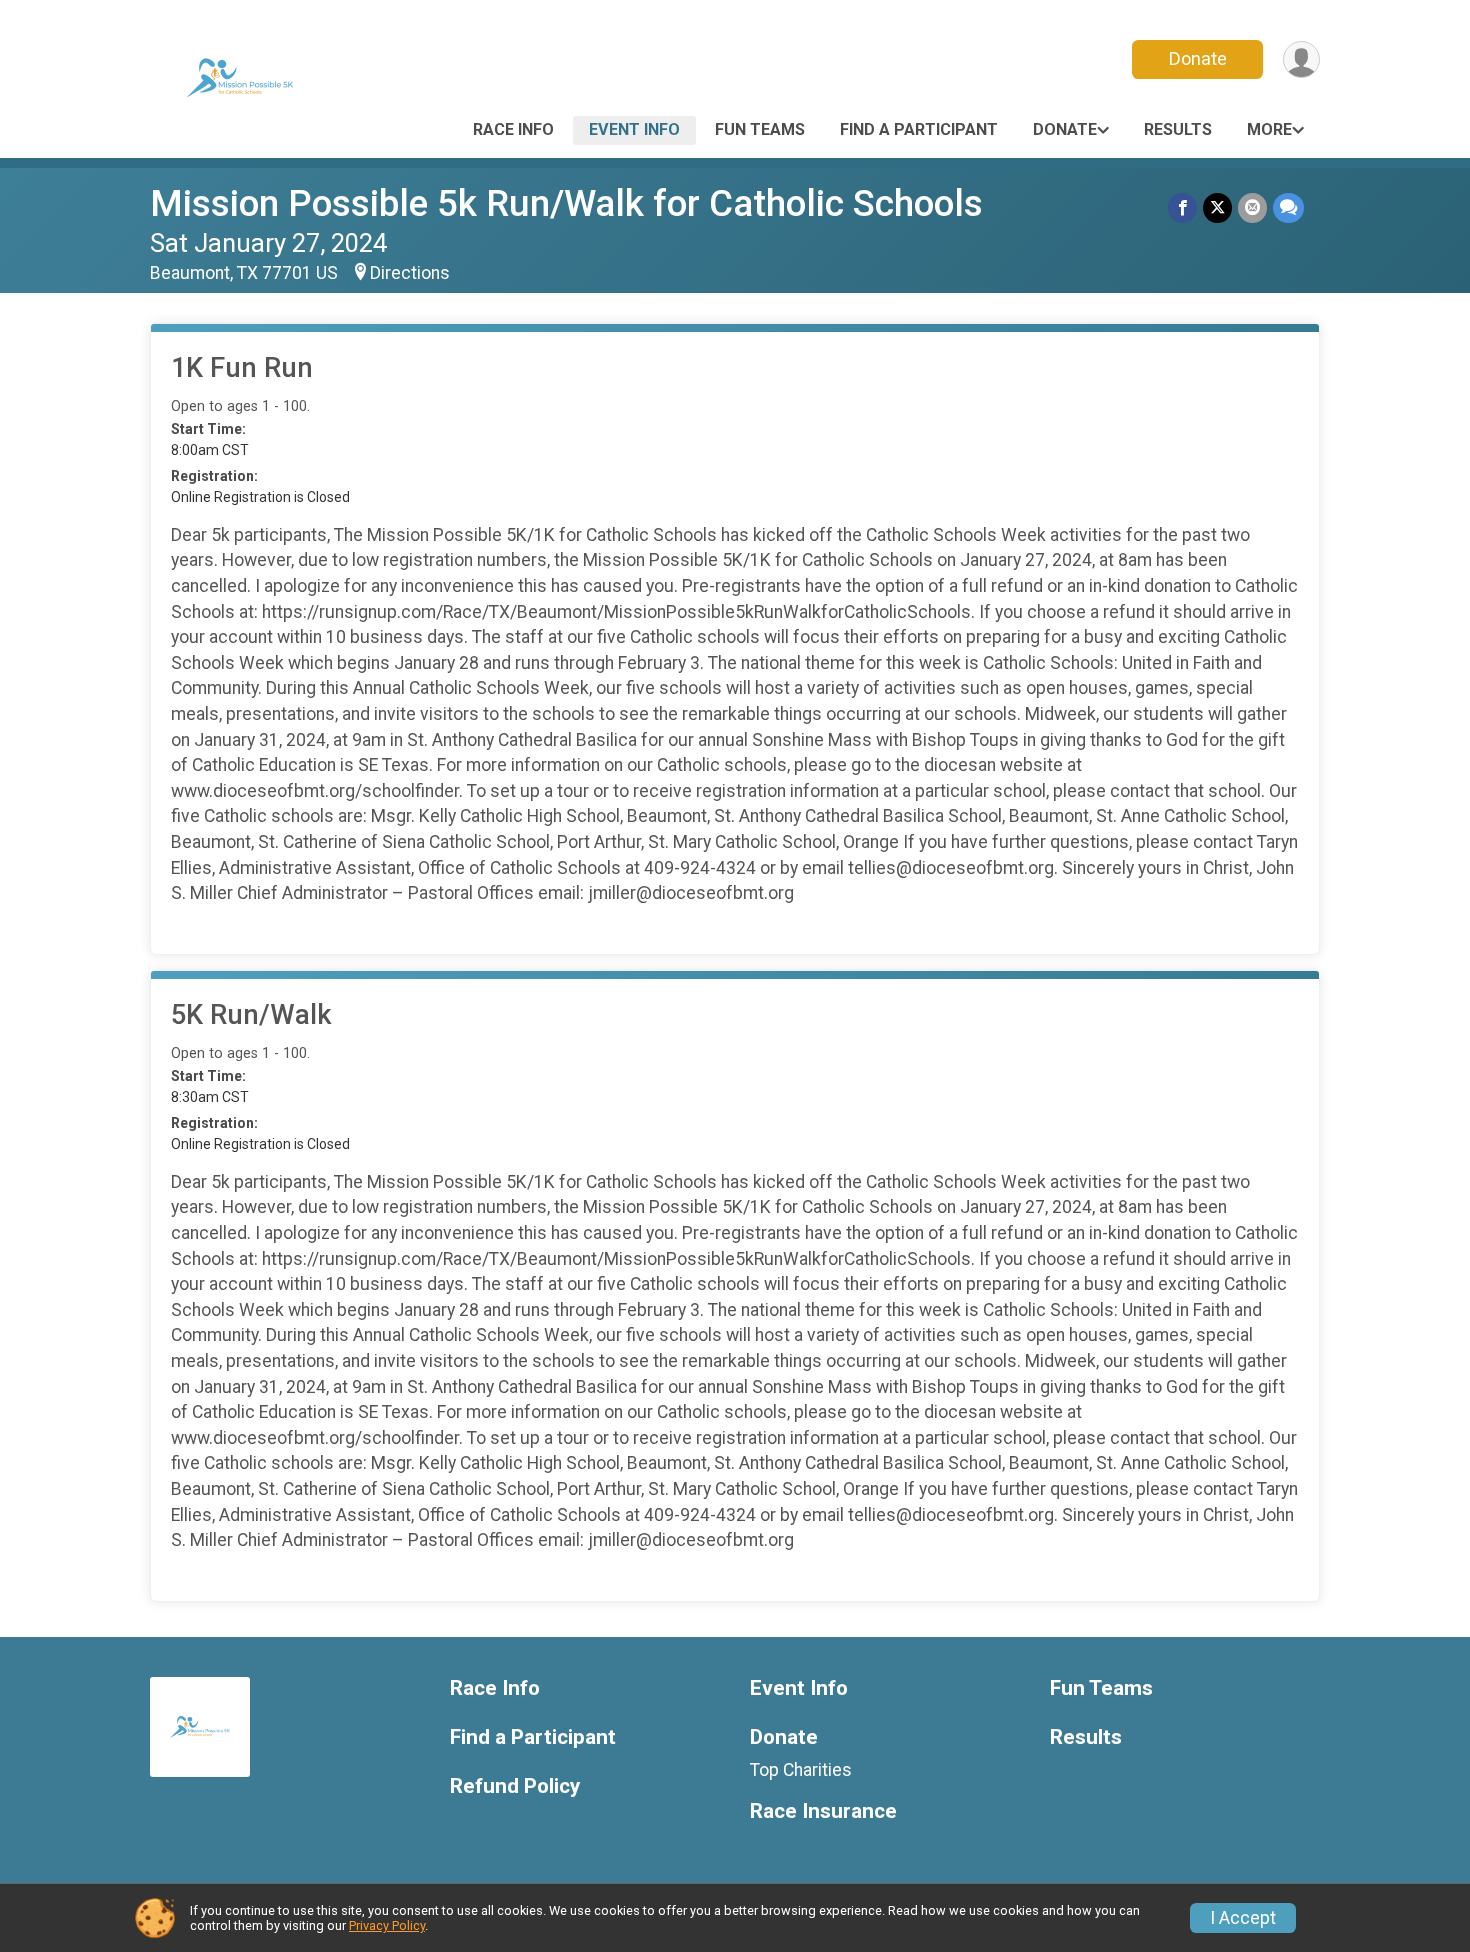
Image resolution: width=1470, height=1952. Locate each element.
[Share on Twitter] (1217, 207)
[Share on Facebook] (1182, 207)
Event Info (634, 129)
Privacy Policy (387, 1925)
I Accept (1243, 1918)
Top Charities (801, 1770)
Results (1178, 129)
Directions (410, 273)
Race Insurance (823, 1811)
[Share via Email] (1252, 207)
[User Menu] (1301, 59)
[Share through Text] (1288, 207)
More (1269, 129)
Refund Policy (515, 1786)
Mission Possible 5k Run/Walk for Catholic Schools (566, 203)
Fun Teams (760, 129)
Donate (1198, 58)
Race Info (513, 129)
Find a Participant (919, 129)
